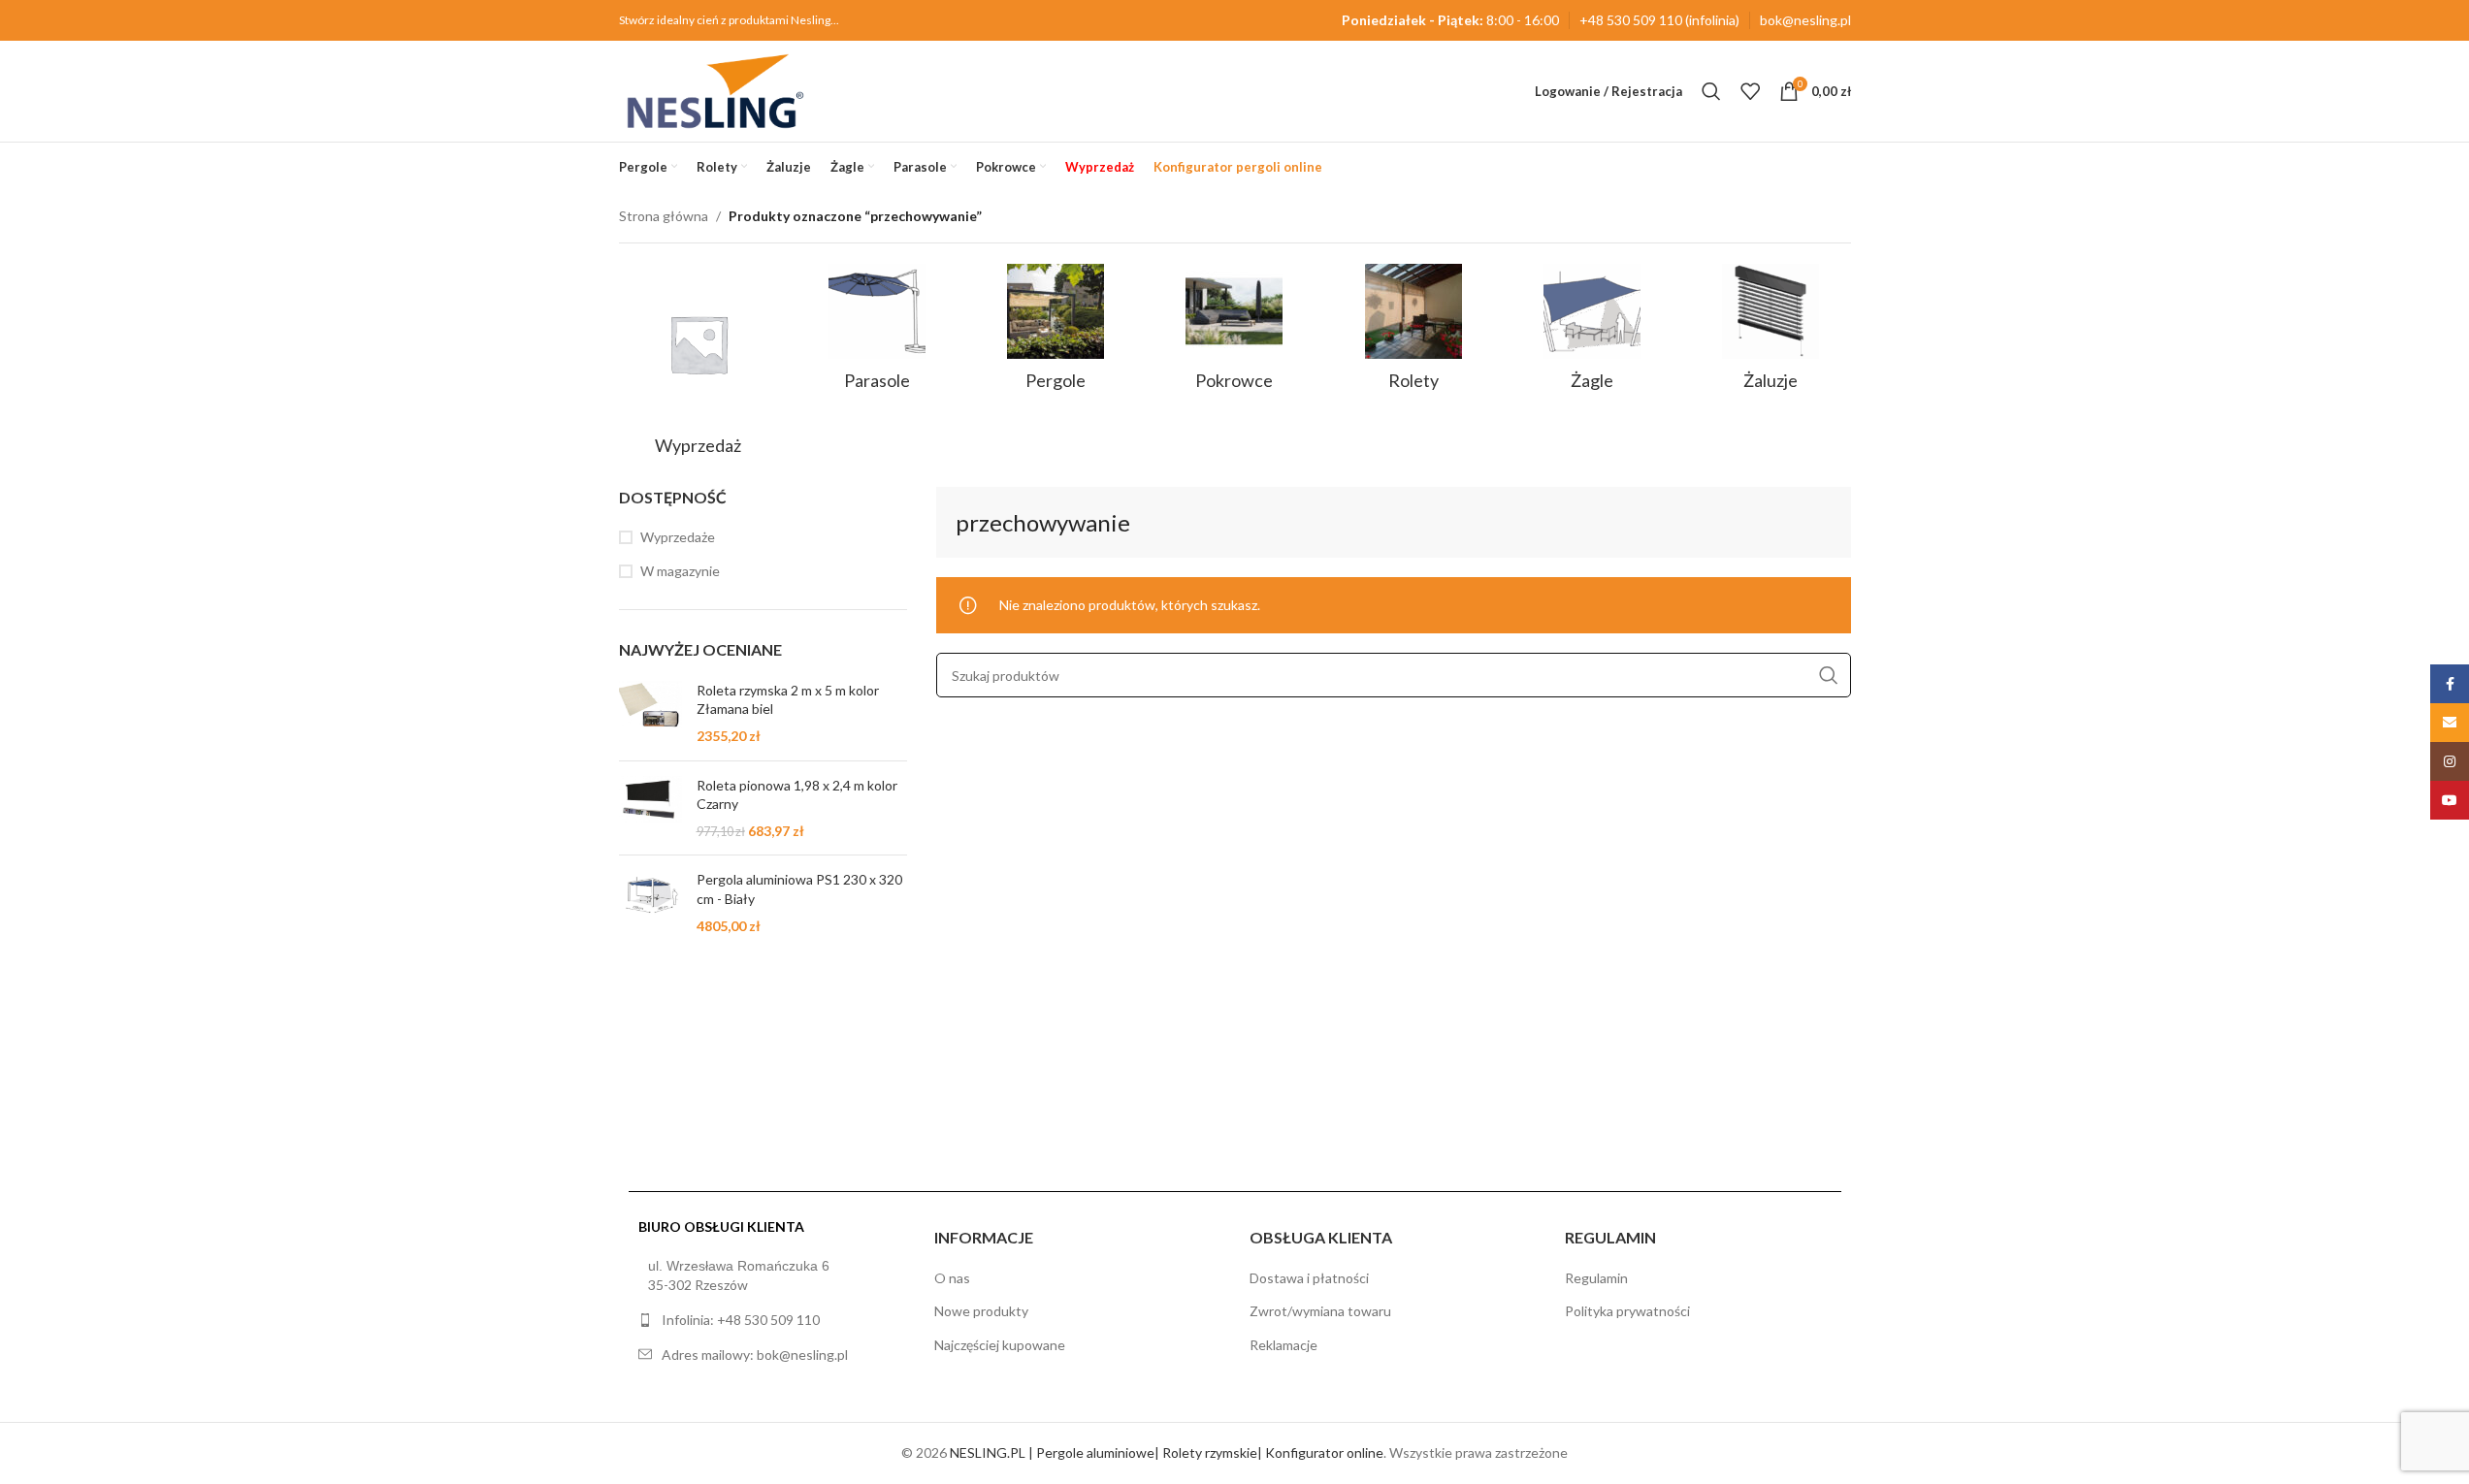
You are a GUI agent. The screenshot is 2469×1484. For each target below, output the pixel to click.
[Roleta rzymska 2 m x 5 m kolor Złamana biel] (650, 713)
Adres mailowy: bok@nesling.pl (755, 1355)
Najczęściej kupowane (1000, 1345)
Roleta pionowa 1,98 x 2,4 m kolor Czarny (797, 795)
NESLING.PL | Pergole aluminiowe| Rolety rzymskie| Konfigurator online (1167, 1452)
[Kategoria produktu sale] (698, 365)
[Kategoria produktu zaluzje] (1771, 333)
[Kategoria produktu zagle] (1592, 333)
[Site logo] (715, 90)
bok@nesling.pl (1805, 20)
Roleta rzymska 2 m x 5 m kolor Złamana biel (788, 700)
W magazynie (680, 571)
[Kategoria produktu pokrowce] (1234, 333)
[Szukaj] (1711, 91)
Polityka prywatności (1627, 1311)
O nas (952, 1278)
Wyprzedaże (678, 537)
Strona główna (664, 216)
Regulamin (1596, 1278)
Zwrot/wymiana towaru (1320, 1311)
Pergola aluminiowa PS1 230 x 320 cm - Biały (799, 889)
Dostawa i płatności (1309, 1278)
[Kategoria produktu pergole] (1056, 333)
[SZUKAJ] (1829, 676)
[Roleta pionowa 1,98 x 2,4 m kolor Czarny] (650, 808)
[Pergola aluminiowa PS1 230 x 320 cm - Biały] (650, 903)
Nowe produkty (981, 1311)
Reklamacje (1283, 1345)
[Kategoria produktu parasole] (877, 333)
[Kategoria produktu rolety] (1413, 333)
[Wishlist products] (1750, 91)
